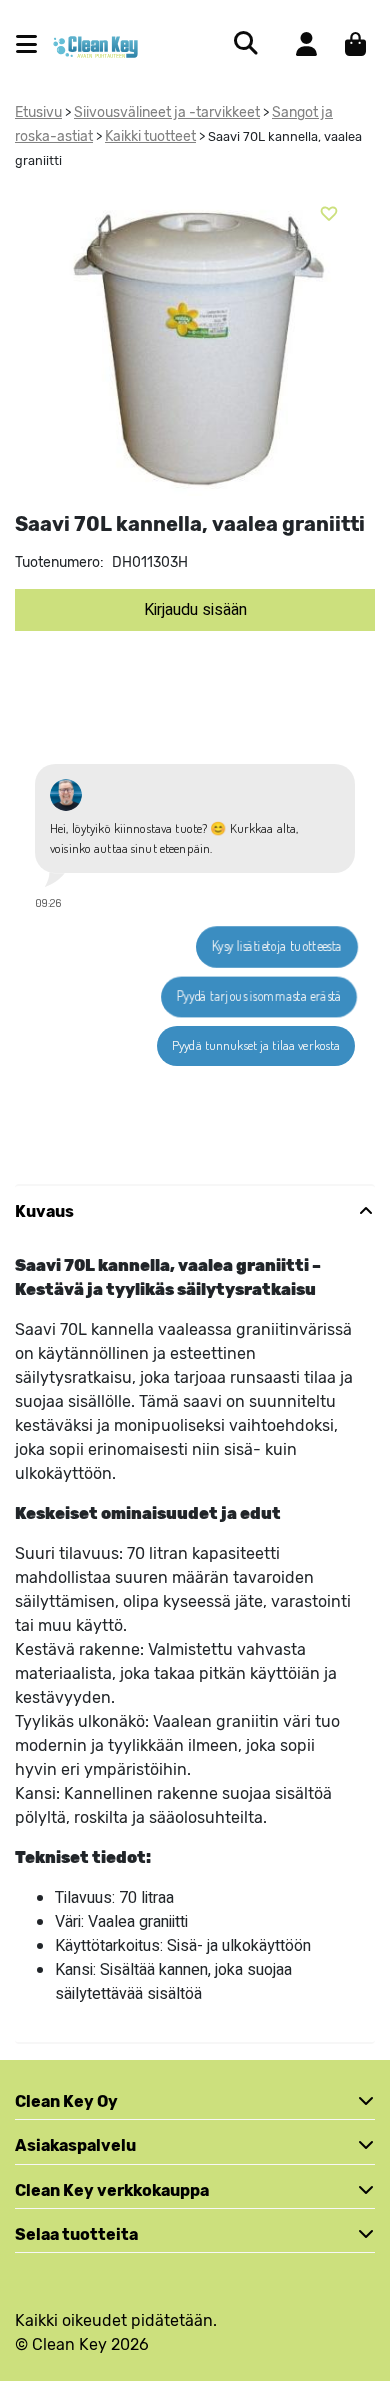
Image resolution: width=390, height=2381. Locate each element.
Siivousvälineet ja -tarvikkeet (167, 112)
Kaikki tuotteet (150, 136)
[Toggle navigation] (34, 44)
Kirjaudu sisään (195, 610)
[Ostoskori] (355, 44)
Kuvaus (44, 1211)
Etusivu (38, 112)
